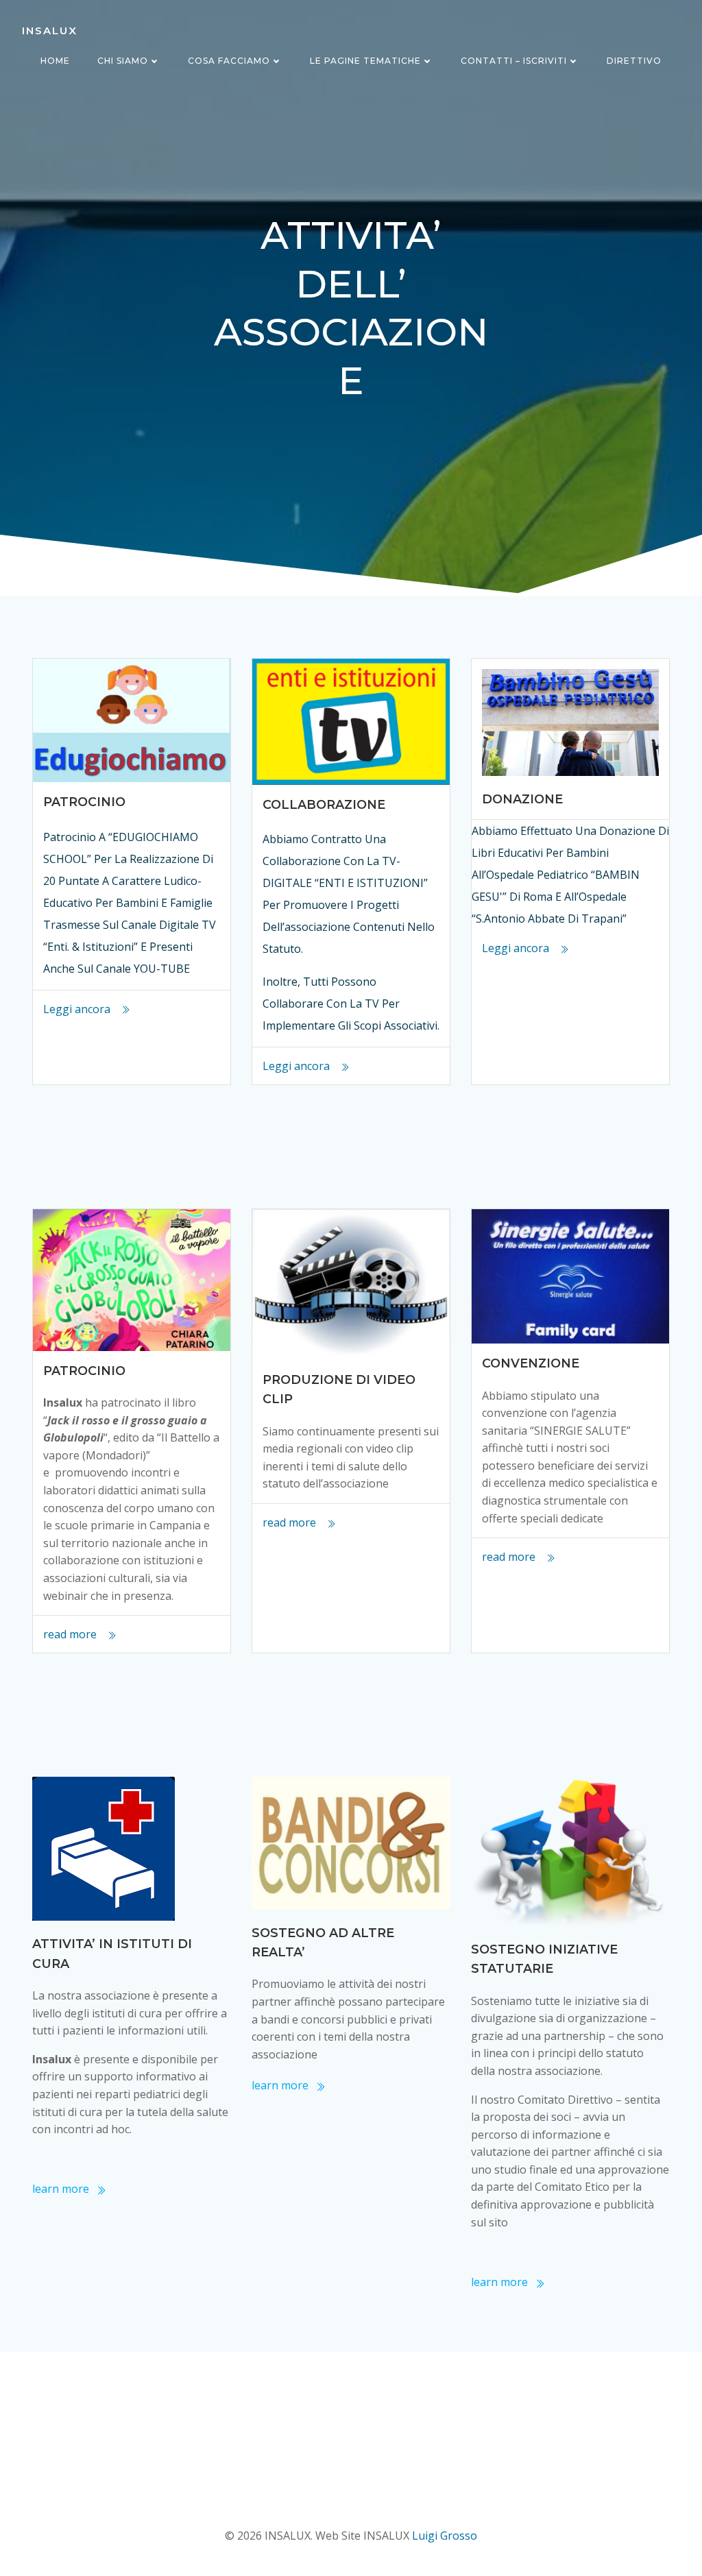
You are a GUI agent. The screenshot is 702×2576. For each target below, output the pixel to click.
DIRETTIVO (634, 61)
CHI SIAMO (123, 61)
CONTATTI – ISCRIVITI (514, 61)
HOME (55, 61)
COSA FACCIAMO (229, 61)
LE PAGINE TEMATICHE (365, 61)
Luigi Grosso (445, 2536)
